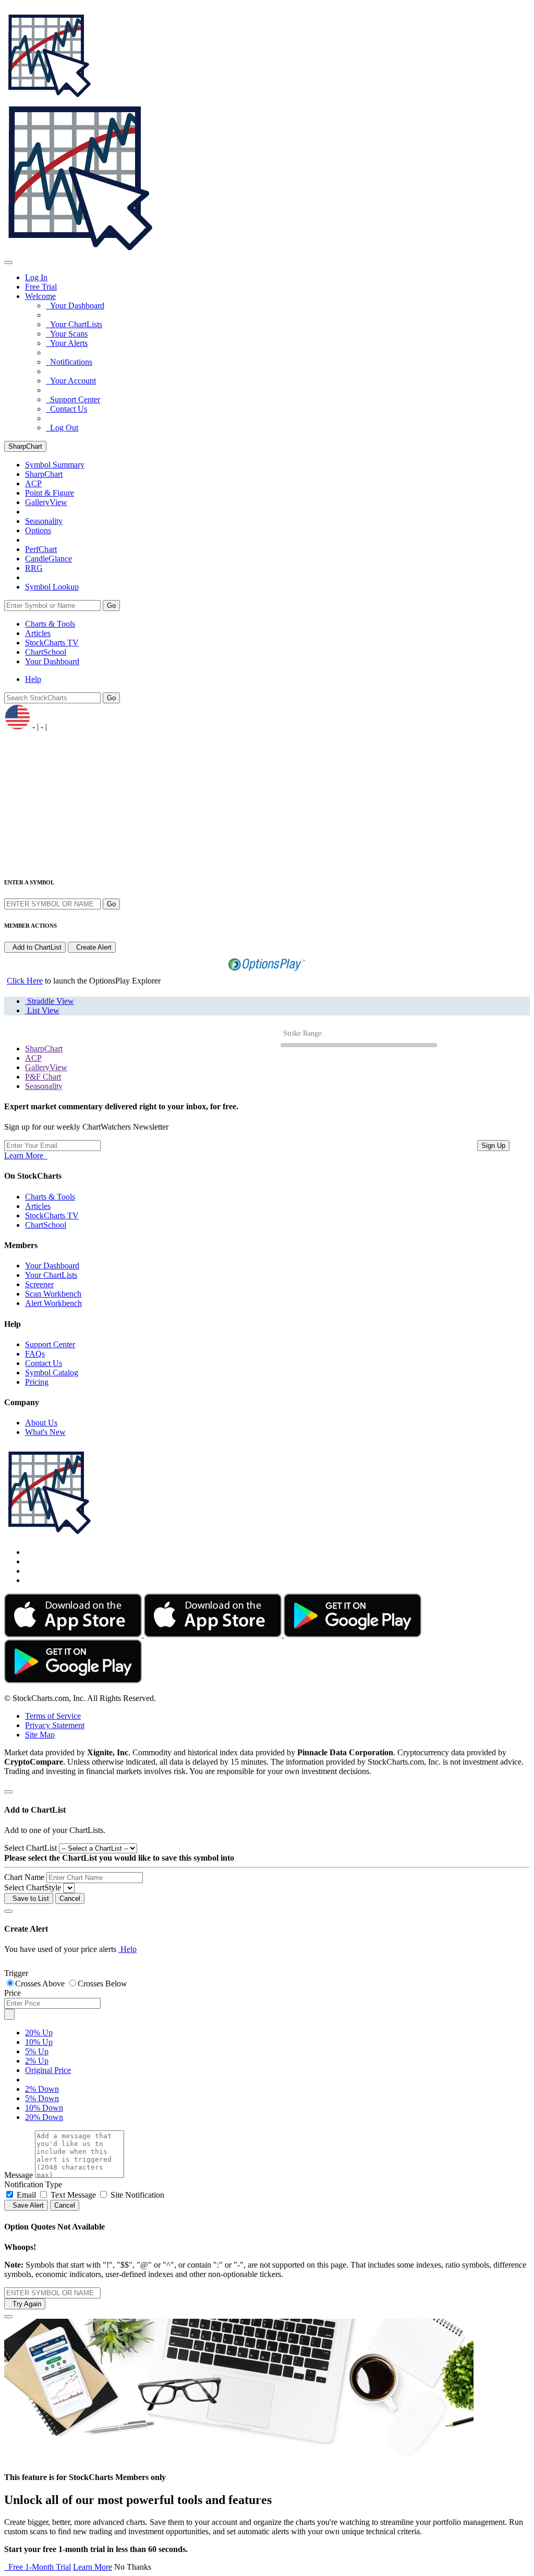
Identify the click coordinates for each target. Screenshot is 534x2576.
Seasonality (44, 521)
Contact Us (66, 409)
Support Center (73, 399)
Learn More (26, 1155)
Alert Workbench (53, 1303)
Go (111, 606)
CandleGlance (48, 559)
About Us (41, 1423)
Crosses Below (102, 1984)
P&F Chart (43, 1077)
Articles (38, 633)
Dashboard (52, 661)
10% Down (44, 2108)
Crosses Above (41, 1984)
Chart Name (24, 1877)
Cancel (70, 1898)
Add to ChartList (35, 947)
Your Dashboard (75, 305)
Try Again (25, 2304)
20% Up (39, 2033)
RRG (34, 568)
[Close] (8, 1792)
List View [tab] (42, 1010)
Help (33, 679)
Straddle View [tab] (50, 1001)
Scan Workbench (53, 1294)
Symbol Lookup (52, 587)
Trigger (16, 1973)
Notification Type (33, 2184)
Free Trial (41, 287)
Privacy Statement (55, 1725)
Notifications (69, 362)
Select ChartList (31, 1848)
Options (38, 530)
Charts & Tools (50, 624)
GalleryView (46, 1067)
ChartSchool (46, 652)
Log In (36, 277)
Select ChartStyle (33, 1888)
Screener (39, 1284)
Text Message (73, 2195)
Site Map (40, 1735)
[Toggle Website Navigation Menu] (8, 262)
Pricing (37, 1382)
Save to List (29, 1898)
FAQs (35, 1354)
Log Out (62, 428)
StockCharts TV (52, 643)
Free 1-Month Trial (38, 2567)
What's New (45, 1432)
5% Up (37, 2051)
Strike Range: (303, 1033)
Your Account (71, 381)
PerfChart (41, 549)
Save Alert (26, 2205)
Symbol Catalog (52, 1373)
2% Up (37, 2061)
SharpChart (25, 446)
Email (26, 2195)
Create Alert (92, 947)
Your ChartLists (74, 324)
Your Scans (67, 334)
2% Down (42, 2089)
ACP (33, 1058)
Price (13, 1993)
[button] (40, 296)
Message (19, 2175)
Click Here (25, 981)
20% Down (44, 2117)
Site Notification (137, 2195)
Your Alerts (67, 343)
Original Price (48, 2070)
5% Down (42, 2098)
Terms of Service (53, 1716)
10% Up (39, 2042)
